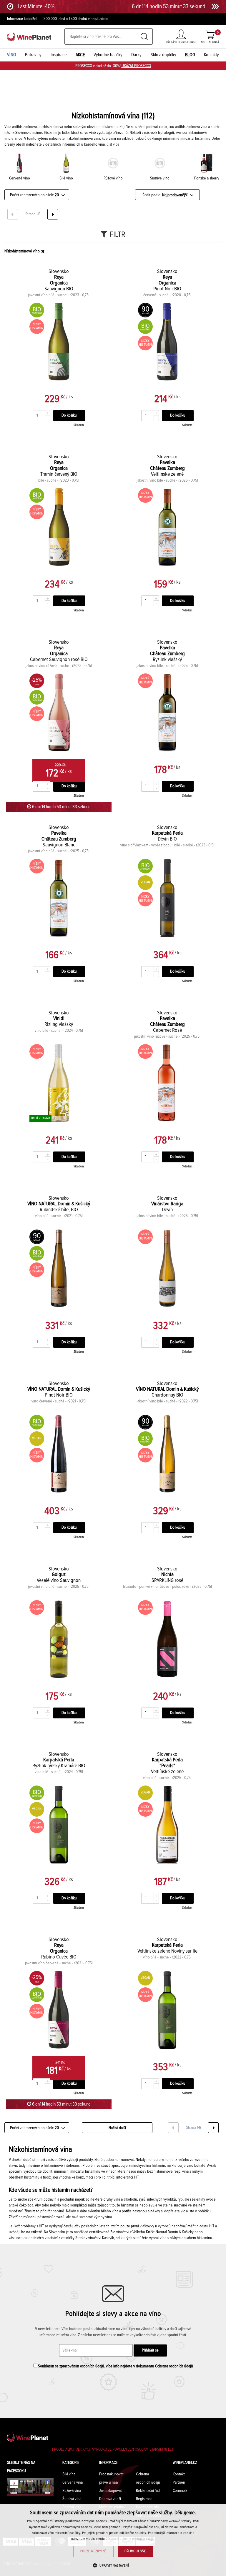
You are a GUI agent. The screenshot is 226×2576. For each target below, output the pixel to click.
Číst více (113, 144)
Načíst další (117, 2128)
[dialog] (113, 2540)
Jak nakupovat (110, 2491)
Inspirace (59, 55)
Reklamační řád (148, 2491)
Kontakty (211, 55)
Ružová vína (72, 2491)
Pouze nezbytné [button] (94, 2551)
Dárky (136, 55)
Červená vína (73, 2482)
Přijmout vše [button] (135, 2551)
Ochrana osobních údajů (174, 2366)
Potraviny (33, 55)
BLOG (190, 55)
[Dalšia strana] (53, 214)
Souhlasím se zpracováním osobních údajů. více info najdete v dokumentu (115, 2366)
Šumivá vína (72, 2499)
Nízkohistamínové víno (22, 251)
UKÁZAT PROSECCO (136, 66)
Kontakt (179, 2474)
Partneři (179, 2482)
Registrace (144, 2499)
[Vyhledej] (144, 37)
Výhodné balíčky (108, 55)
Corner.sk (180, 2491)
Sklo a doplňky (163, 55)
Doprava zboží (110, 2499)
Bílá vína (69, 2474)
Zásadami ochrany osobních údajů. (131, 2539)
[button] (113, 2565)
